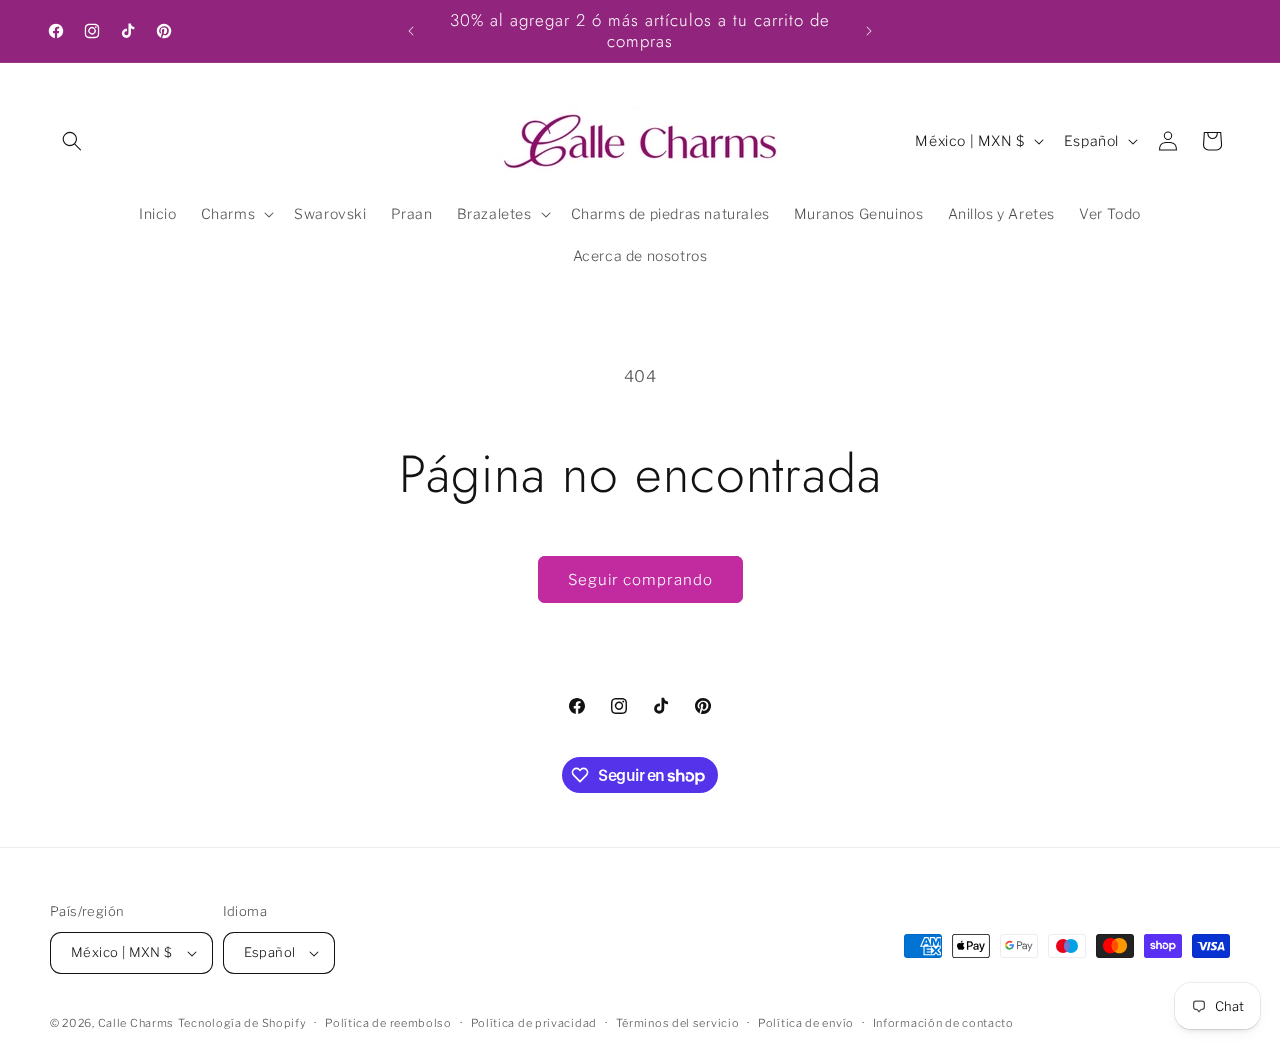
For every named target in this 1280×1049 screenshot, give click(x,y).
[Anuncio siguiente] (869, 31)
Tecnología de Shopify (242, 1023)
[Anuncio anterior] (411, 31)
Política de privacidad (534, 1023)
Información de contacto (943, 1023)
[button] (72, 141)
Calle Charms (136, 1023)
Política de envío (806, 1023)
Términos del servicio (678, 1023)
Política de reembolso (388, 1023)
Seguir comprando (640, 580)
